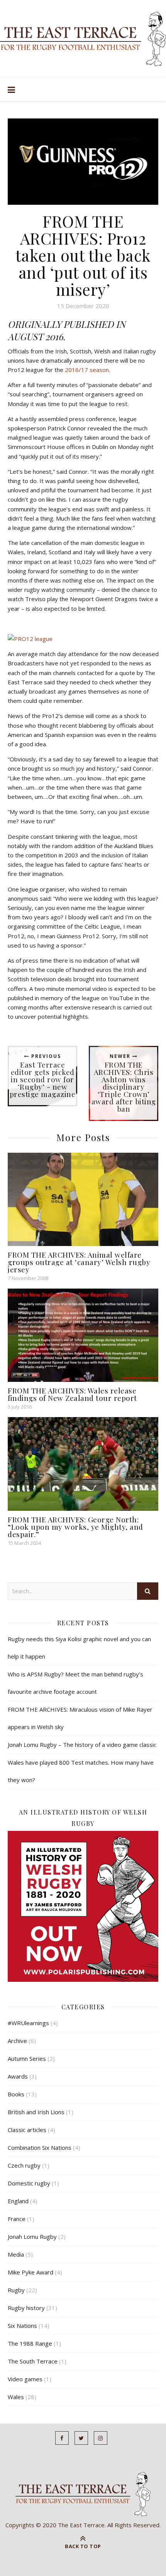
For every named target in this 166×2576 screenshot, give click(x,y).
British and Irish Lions (36, 2112)
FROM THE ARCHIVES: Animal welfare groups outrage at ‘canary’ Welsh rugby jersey (79, 1262)
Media (16, 2254)
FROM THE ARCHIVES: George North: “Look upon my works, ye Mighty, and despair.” (75, 1527)
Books (16, 2094)
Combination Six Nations (40, 2148)
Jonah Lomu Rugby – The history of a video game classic (82, 1745)
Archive (17, 2041)
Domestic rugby (29, 2183)
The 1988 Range (30, 2343)
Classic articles (27, 2130)
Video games (25, 2379)
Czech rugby (24, 2165)
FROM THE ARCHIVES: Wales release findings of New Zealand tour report (72, 1394)
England (18, 2201)
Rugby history (26, 2308)
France (17, 2219)
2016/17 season (87, 370)
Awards (18, 2076)
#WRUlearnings (28, 2023)
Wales (16, 2397)
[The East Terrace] (83, 39)
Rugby (16, 2290)
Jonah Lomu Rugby (32, 2237)
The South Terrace (33, 2361)
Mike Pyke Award (30, 2272)
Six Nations (22, 2326)
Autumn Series (27, 2058)
